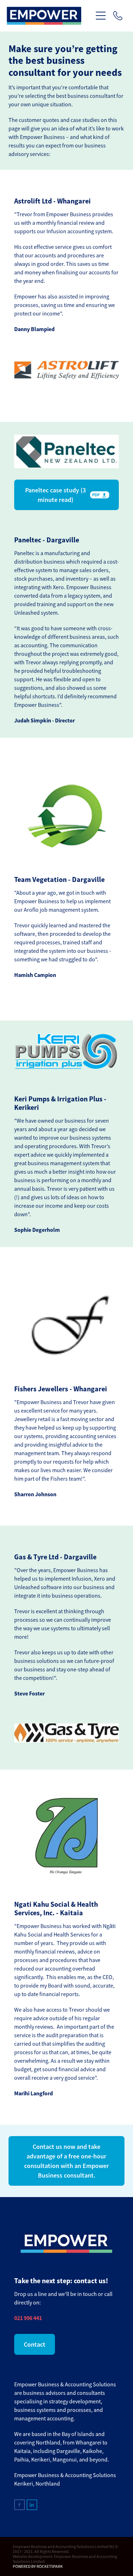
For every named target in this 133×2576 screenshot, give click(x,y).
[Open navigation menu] (101, 16)
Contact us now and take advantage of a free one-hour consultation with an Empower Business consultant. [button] (66, 2161)
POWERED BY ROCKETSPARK (38, 2566)
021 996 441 (28, 2318)
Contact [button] (35, 2344)
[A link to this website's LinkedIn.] (32, 2505)
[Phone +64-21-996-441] (118, 16)
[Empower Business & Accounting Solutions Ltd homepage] (50, 16)
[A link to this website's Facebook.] (20, 2505)
